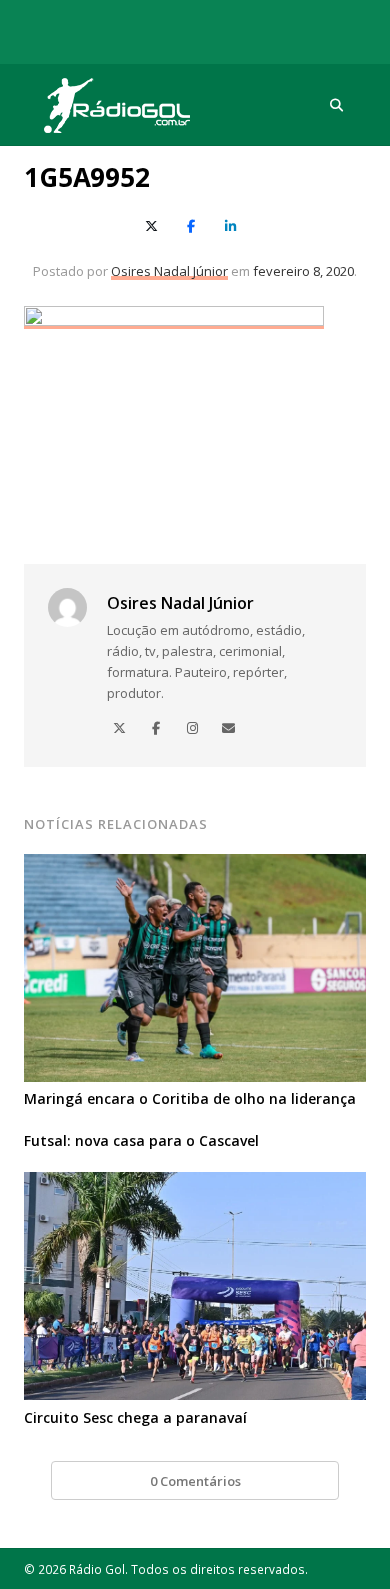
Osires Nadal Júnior (169, 271)
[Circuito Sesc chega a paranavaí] (194, 1184)
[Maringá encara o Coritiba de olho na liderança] (194, 866)
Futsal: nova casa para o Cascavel (141, 1140)
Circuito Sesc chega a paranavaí (135, 1417)
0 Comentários (195, 1481)
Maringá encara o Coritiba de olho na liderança (190, 1098)
